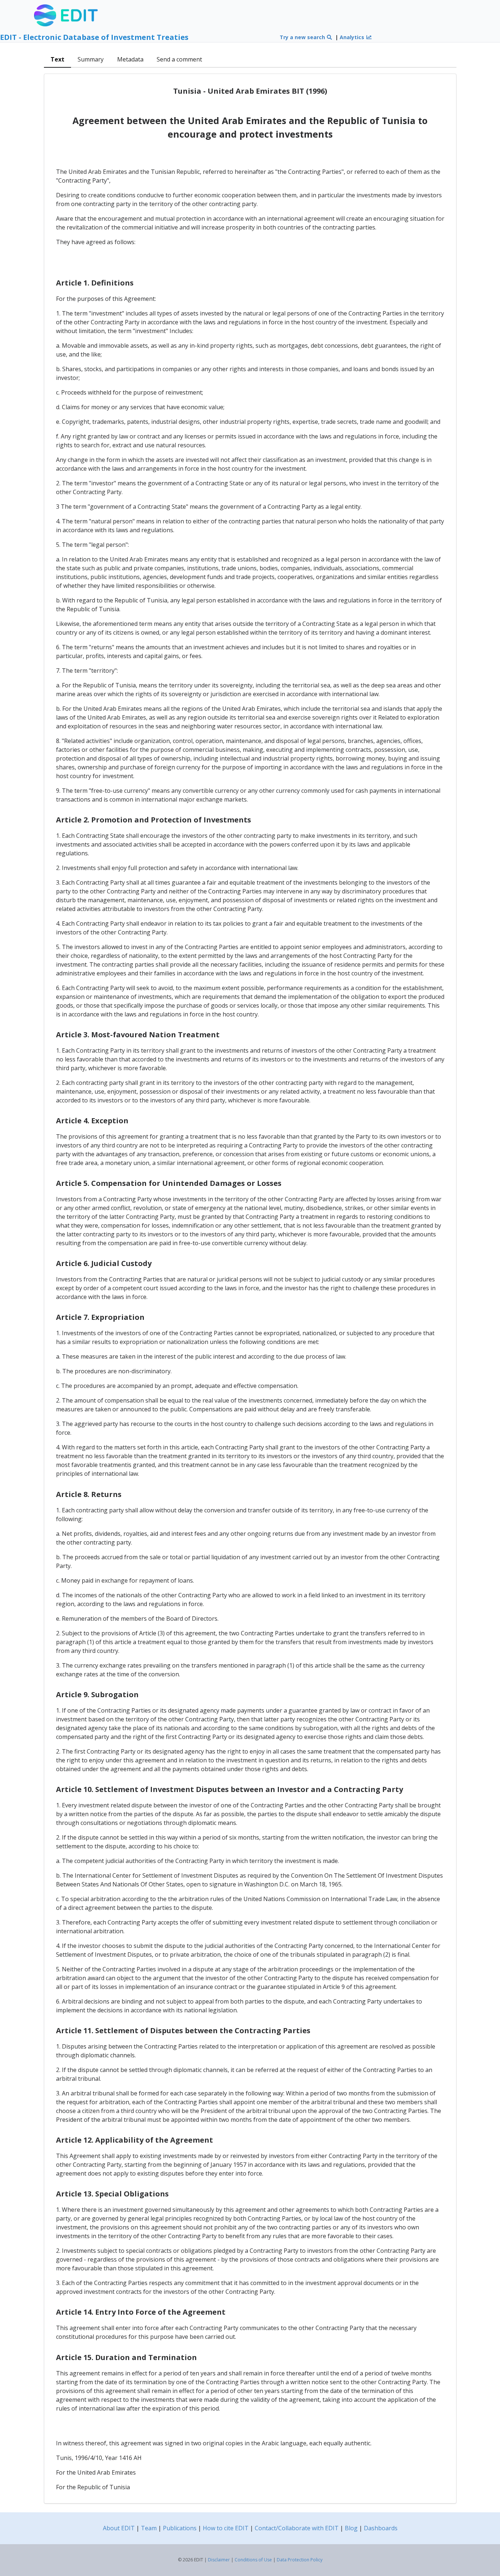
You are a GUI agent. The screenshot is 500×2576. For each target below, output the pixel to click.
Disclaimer (219, 2560)
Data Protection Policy (300, 2560)
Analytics (353, 37)
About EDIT (119, 2528)
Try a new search (303, 37)
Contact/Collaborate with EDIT (297, 2528)
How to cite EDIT (226, 2528)
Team (149, 2528)
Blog (351, 2528)
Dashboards (381, 2528)
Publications (180, 2528)
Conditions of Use (253, 2560)
